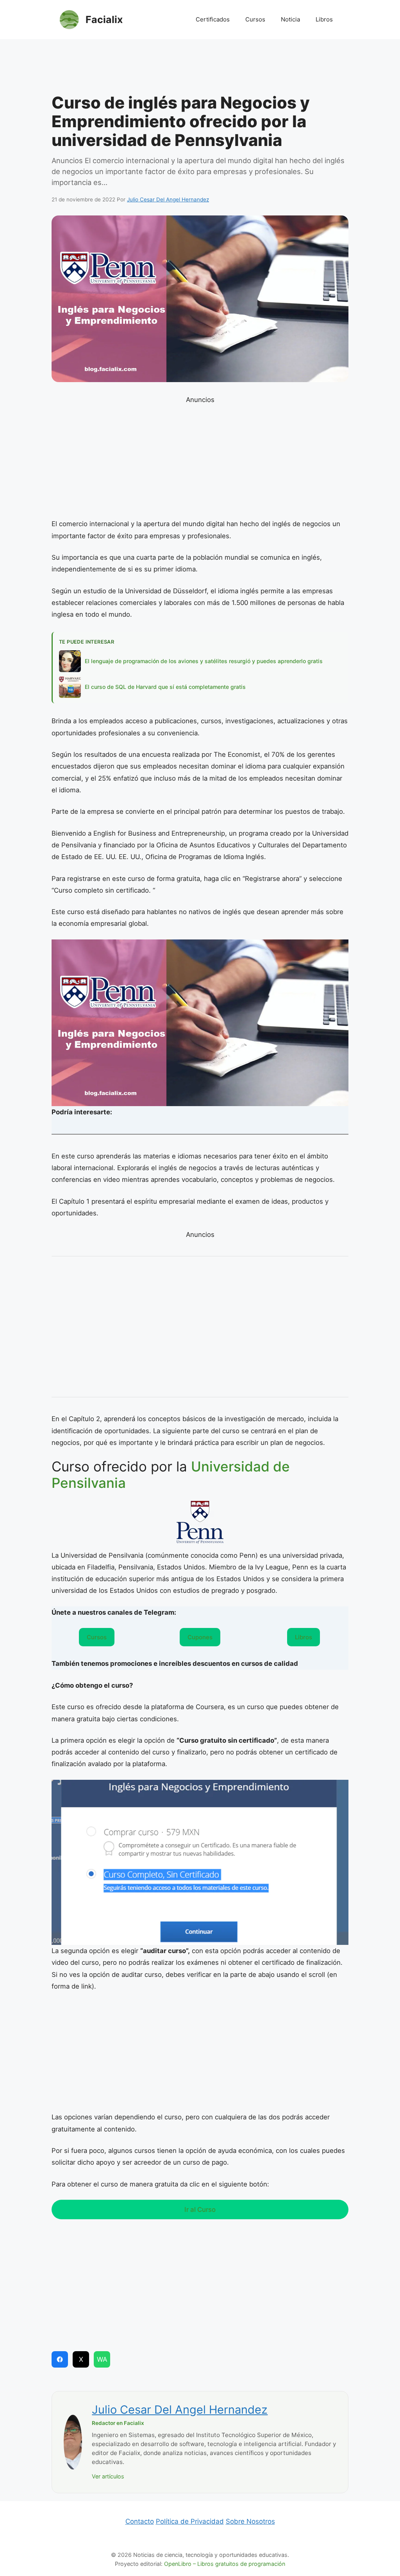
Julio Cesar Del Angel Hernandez (180, 2410)
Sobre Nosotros (250, 2521)
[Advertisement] (200, 68)
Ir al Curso (200, 2210)
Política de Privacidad (190, 2521)
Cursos (255, 19)
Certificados (213, 19)
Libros (324, 19)
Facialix (104, 20)
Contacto (140, 2521)
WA (102, 2359)
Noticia (290, 19)
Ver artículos (108, 2476)
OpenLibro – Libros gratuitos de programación (225, 2564)
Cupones (200, 1637)
